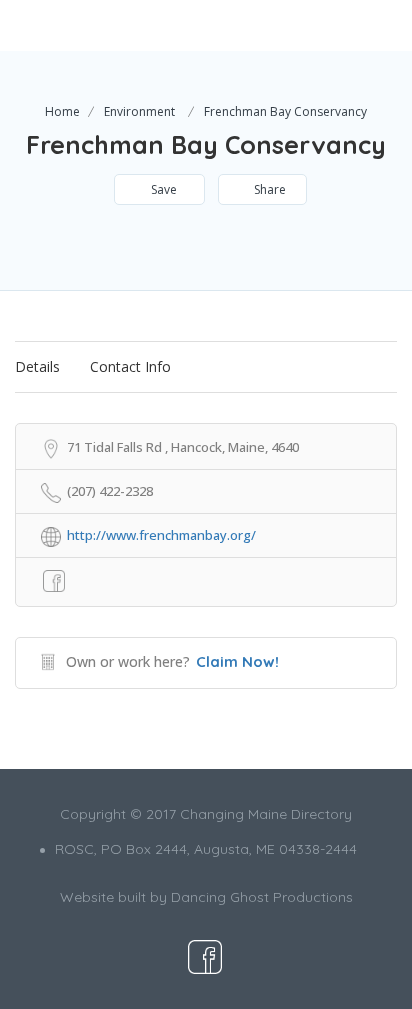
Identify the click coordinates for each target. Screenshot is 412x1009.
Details (37, 366)
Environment (139, 111)
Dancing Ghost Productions (262, 897)
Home (62, 111)
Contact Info (130, 366)
